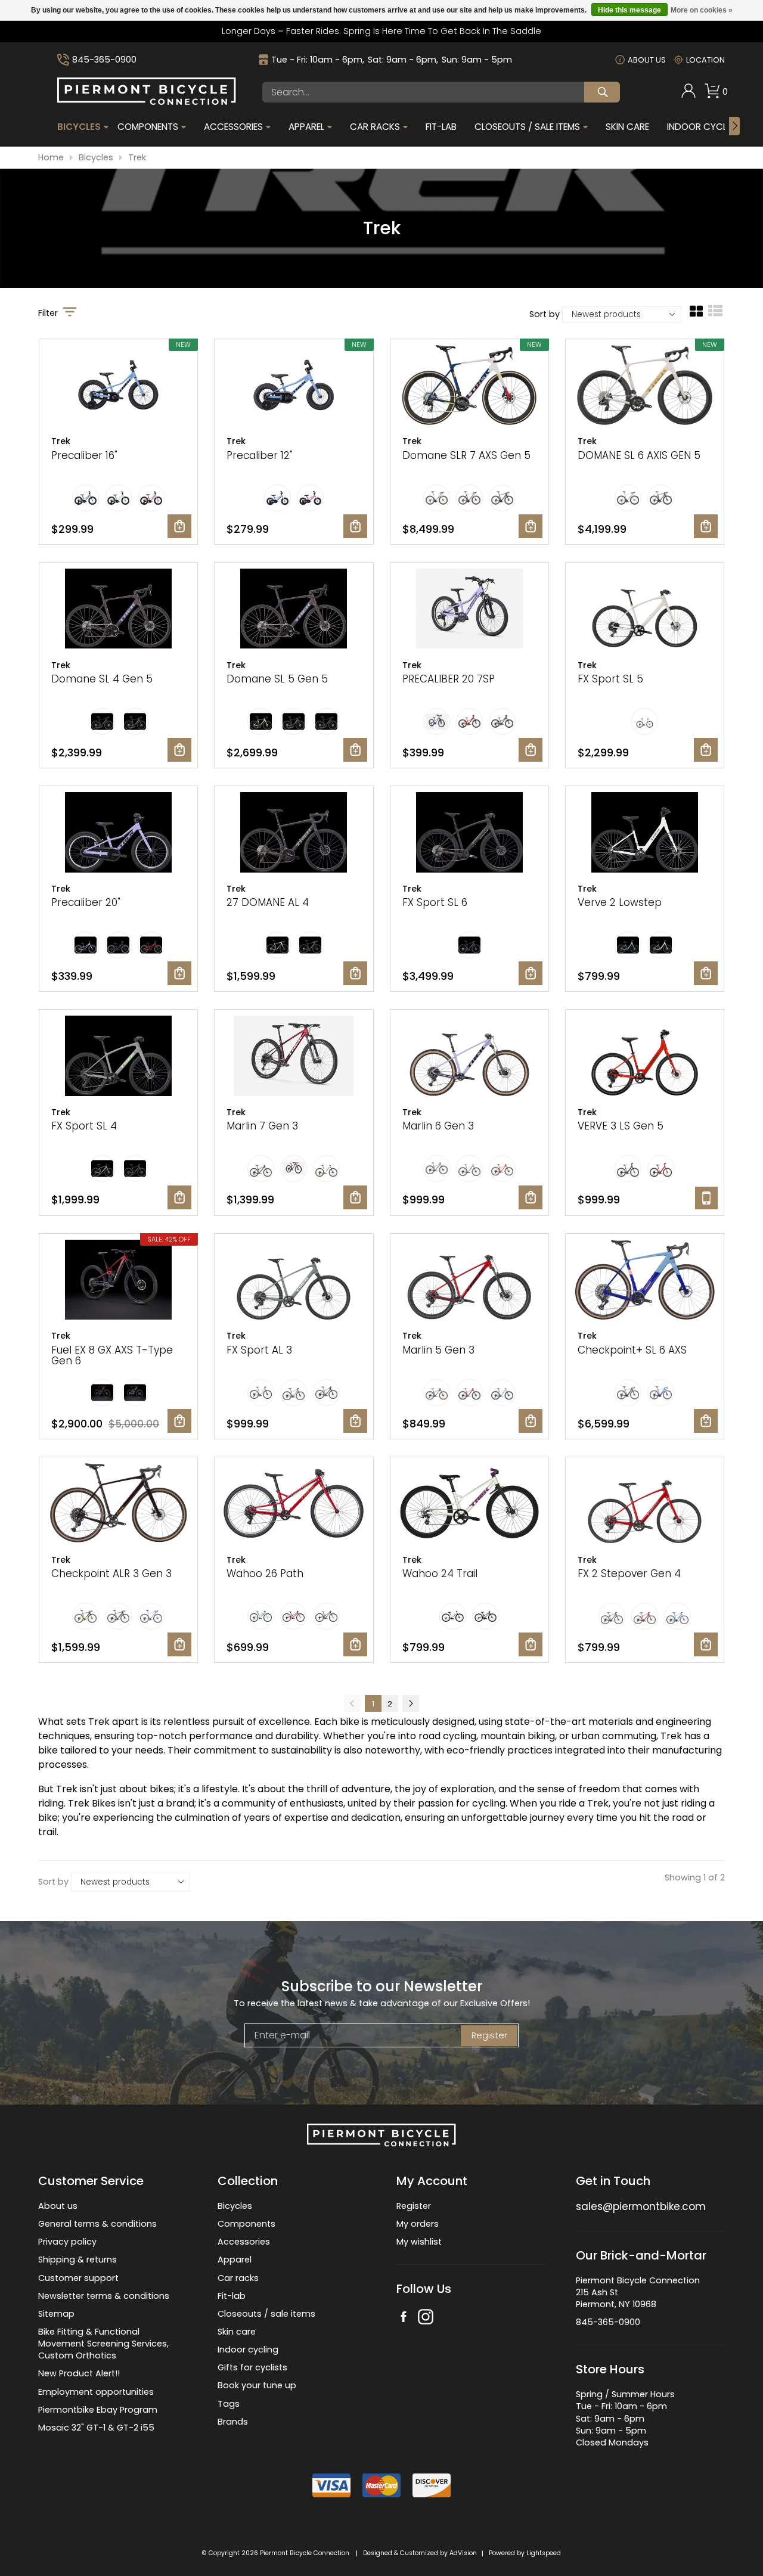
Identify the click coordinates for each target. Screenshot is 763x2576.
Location (705, 60)
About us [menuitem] (58, 2206)
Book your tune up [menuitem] (257, 2385)
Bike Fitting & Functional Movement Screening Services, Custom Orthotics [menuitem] (103, 2344)
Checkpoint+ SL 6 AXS (632, 1350)
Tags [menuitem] (229, 2404)
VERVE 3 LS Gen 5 (621, 1126)
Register (489, 2035)
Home (51, 158)
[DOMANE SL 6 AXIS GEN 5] (645, 387)
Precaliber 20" (86, 902)
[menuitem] (688, 92)
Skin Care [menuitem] (627, 127)
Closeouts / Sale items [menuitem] (527, 127)
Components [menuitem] (148, 127)
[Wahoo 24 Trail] (469, 1505)
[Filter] (70, 313)
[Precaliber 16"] (118, 387)
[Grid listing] (696, 315)
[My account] (688, 95)
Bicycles (96, 158)
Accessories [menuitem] (233, 127)
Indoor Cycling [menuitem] (704, 127)
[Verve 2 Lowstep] (645, 834)
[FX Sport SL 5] (645, 610)
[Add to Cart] (179, 526)
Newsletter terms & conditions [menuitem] (104, 2296)
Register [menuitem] (414, 2206)
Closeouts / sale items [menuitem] (266, 2314)
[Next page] (411, 1703)
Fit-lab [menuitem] (232, 2296)
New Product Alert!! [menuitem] (79, 2373)
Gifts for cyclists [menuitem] (252, 2367)
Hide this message (629, 10)
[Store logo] (147, 102)
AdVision (463, 2553)
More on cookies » (702, 10)
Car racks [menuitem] (238, 2278)
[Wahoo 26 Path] (294, 1505)
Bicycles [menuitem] (79, 127)
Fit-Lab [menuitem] (441, 127)
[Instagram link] (426, 2318)
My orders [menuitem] (418, 2224)
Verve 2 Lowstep (620, 902)
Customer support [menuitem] (78, 2278)
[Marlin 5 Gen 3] (469, 1281)
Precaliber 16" (84, 455)
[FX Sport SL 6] (469, 834)
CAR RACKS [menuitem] (375, 127)
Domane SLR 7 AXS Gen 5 (466, 455)
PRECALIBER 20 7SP (449, 679)
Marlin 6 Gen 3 (438, 1126)
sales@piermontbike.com (641, 2206)
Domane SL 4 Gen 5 (102, 679)
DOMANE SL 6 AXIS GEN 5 (639, 455)
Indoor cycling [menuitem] (248, 2350)
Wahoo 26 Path (265, 1573)
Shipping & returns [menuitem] (77, 2260)
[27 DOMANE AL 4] (294, 834)
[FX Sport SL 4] (118, 1057)
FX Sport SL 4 (84, 1126)
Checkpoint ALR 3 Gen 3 (111, 1573)
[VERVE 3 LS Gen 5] (645, 1057)
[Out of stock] (706, 1198)
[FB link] (404, 2318)
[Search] (602, 92)
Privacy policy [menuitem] (67, 2242)
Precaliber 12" (260, 455)
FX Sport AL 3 (259, 1350)
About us (647, 60)
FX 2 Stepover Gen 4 (629, 1573)
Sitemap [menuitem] (56, 2314)
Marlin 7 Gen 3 (262, 1126)
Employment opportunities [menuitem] (96, 2392)
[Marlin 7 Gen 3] (294, 1057)
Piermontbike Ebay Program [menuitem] (98, 2410)
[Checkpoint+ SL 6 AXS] (645, 1281)
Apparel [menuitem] (306, 127)
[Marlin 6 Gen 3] (469, 1057)
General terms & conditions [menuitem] (97, 2224)
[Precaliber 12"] (294, 387)
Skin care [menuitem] (237, 2332)
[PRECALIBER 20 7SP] (469, 610)
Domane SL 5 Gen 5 (277, 679)
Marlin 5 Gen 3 (438, 1350)
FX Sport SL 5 (610, 679)
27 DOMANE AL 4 (268, 902)
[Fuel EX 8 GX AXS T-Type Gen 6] (118, 1281)
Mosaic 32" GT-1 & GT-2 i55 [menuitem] (96, 2428)
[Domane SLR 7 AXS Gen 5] (469, 387)
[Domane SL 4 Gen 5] (118, 610)
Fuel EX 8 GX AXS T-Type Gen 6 (112, 1356)
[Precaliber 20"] (118, 834)
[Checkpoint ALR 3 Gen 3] (118, 1505)
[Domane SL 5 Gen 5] (294, 610)
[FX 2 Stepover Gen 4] (645, 1505)
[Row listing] (715, 315)
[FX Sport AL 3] (294, 1281)
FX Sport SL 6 (435, 902)
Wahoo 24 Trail (440, 1573)
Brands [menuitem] (233, 2422)
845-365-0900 (104, 60)
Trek (137, 158)
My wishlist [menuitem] (419, 2242)
